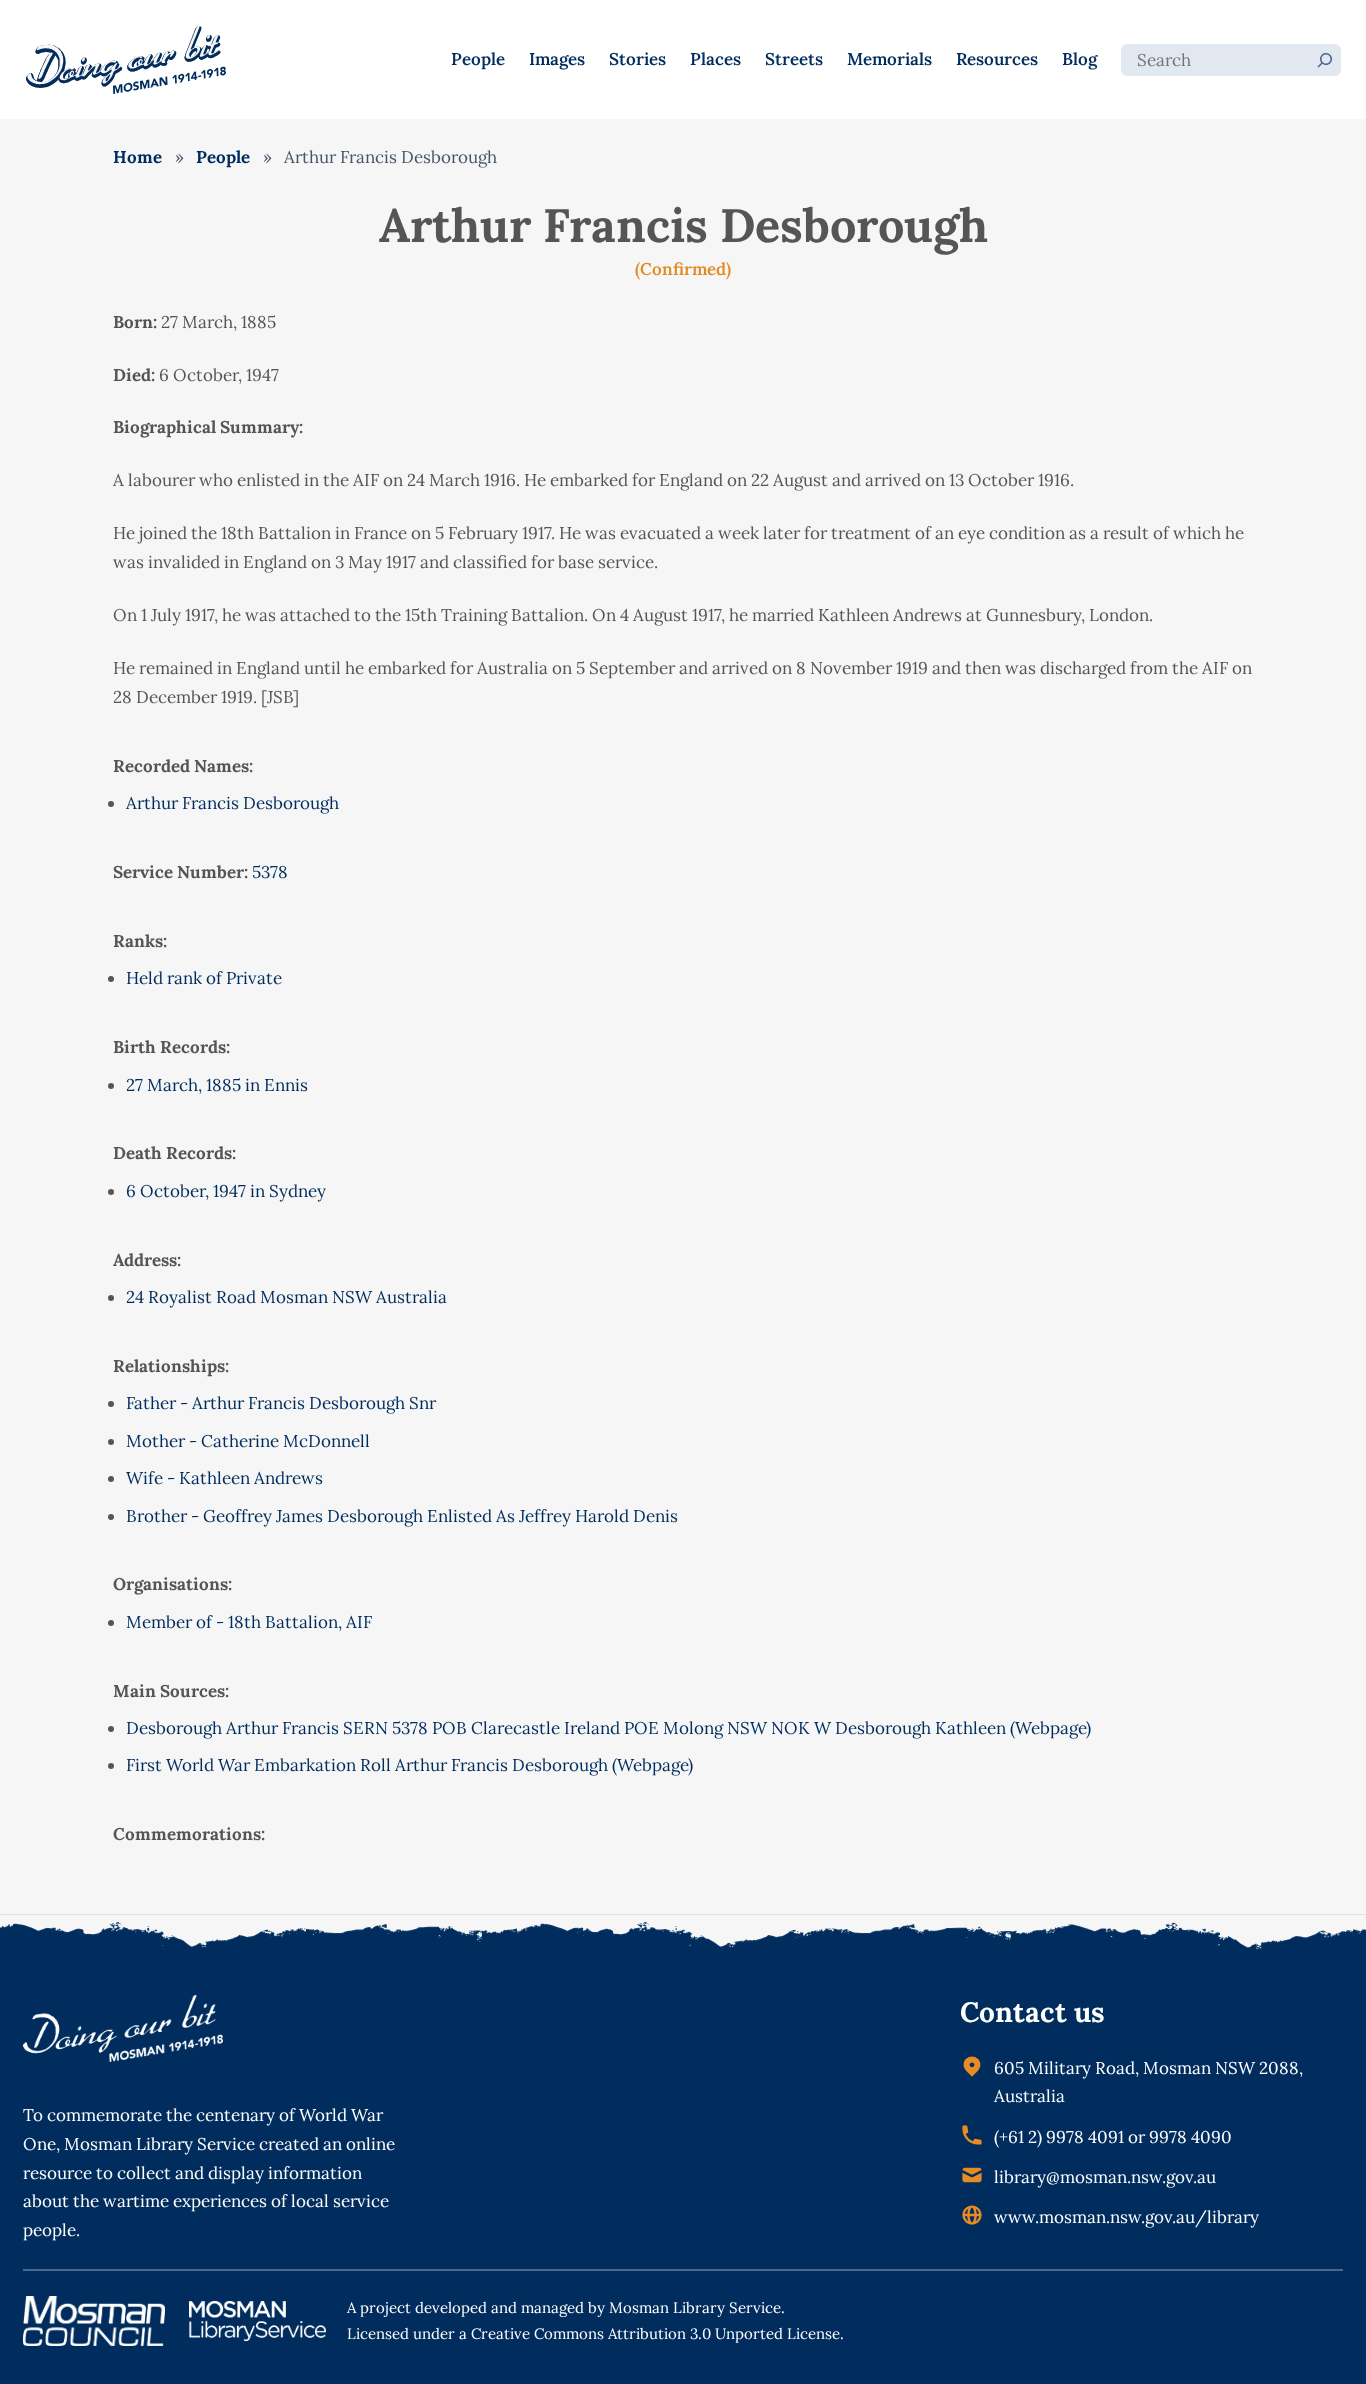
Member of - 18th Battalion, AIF (249, 1622)
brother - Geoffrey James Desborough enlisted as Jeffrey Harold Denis (402, 1516)
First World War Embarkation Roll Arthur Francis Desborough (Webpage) (409, 1765)
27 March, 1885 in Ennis (217, 1085)
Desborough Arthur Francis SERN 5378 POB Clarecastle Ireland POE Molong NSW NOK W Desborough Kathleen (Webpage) (608, 1728)
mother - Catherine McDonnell (248, 1441)
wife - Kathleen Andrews (224, 1478)
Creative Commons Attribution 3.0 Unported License (655, 2333)
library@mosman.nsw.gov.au (1105, 2177)
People (223, 157)
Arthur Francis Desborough (232, 803)
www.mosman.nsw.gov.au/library (1126, 2217)
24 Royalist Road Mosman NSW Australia (286, 1297)
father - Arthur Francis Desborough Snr (281, 1403)
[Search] (1325, 60)
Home (137, 157)
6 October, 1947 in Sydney (226, 1191)
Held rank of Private (204, 978)
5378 (270, 872)
